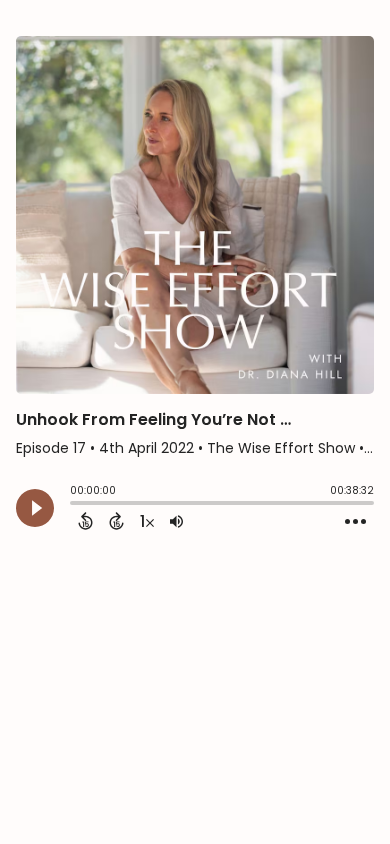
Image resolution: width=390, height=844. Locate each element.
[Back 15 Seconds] (85, 521)
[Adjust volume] (176, 521)
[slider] (75, 505)
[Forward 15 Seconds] (116, 521)
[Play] (35, 508)
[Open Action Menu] (355, 522)
